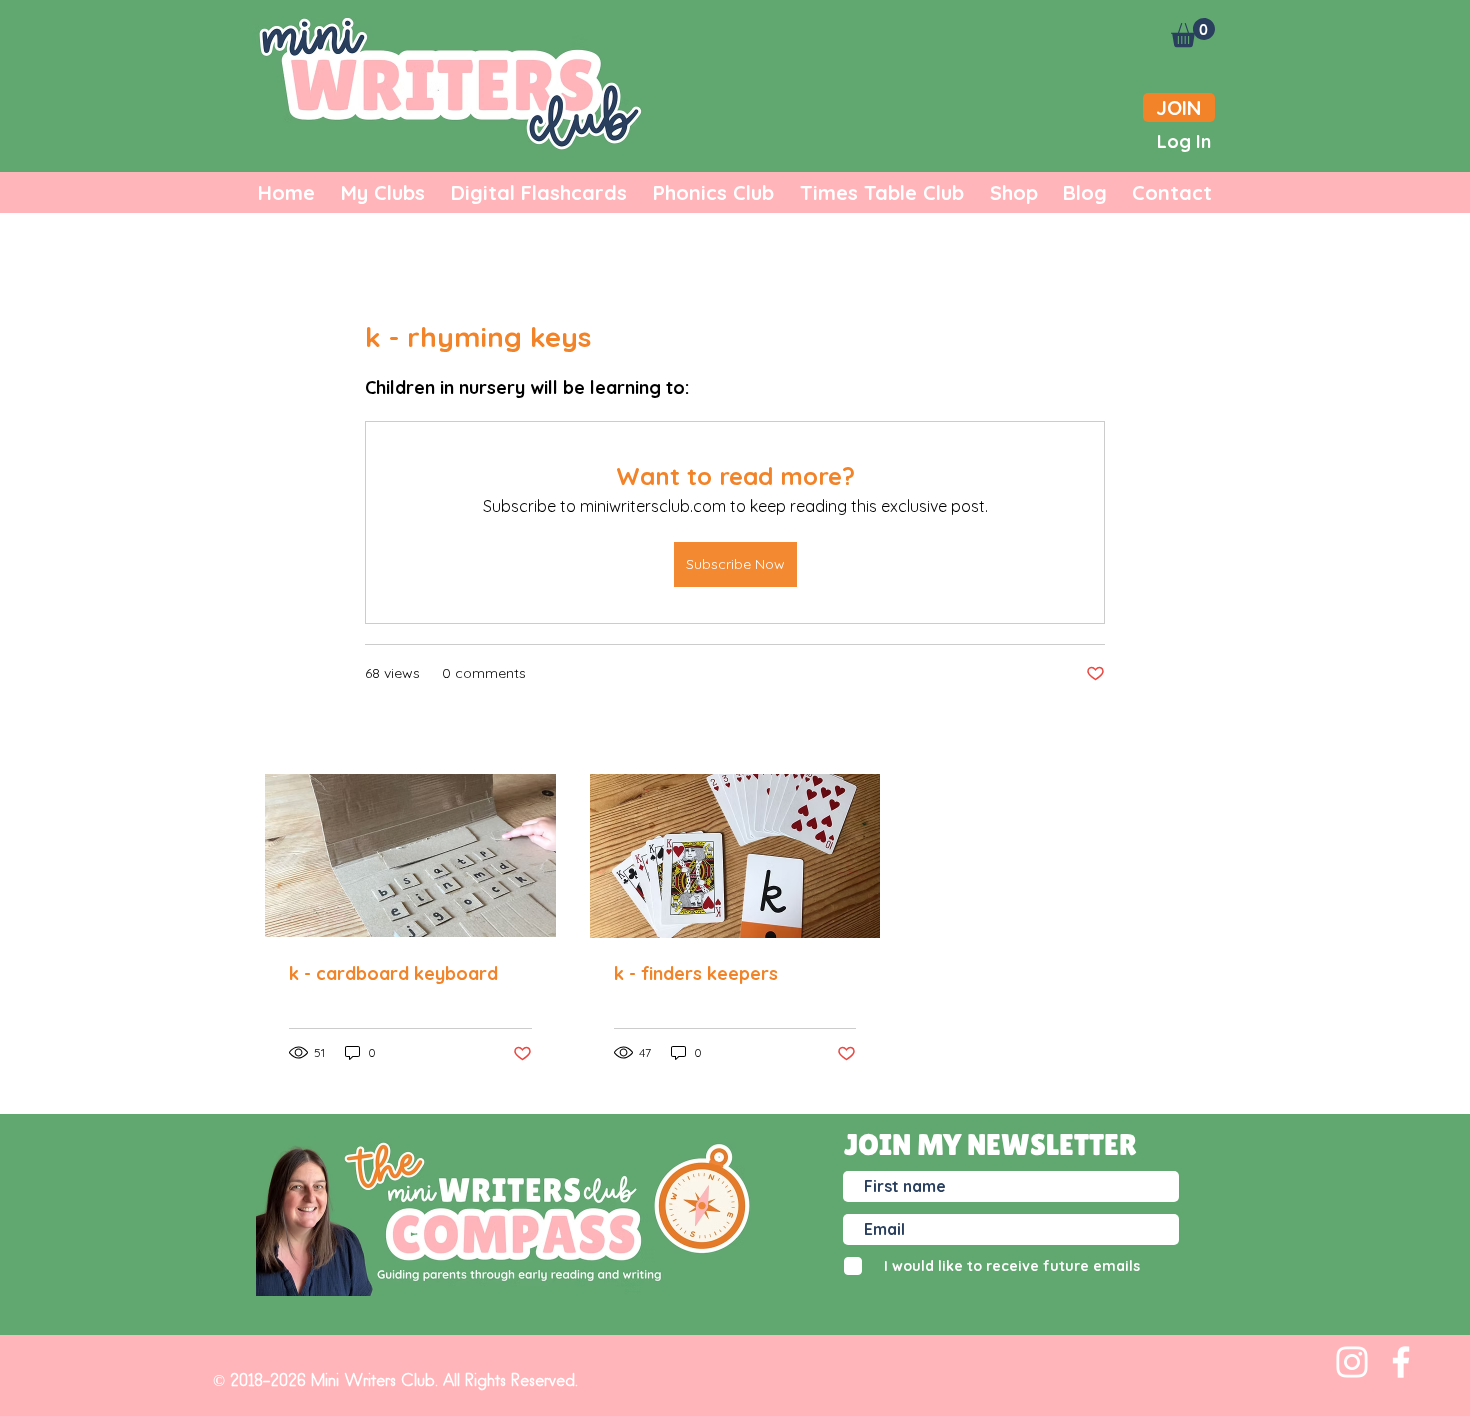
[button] (1193, 32)
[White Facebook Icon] (1401, 1362)
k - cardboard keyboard (393, 973)
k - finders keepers (696, 973)
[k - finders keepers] (735, 856)
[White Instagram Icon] (1352, 1362)
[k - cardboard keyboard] (410, 855)
